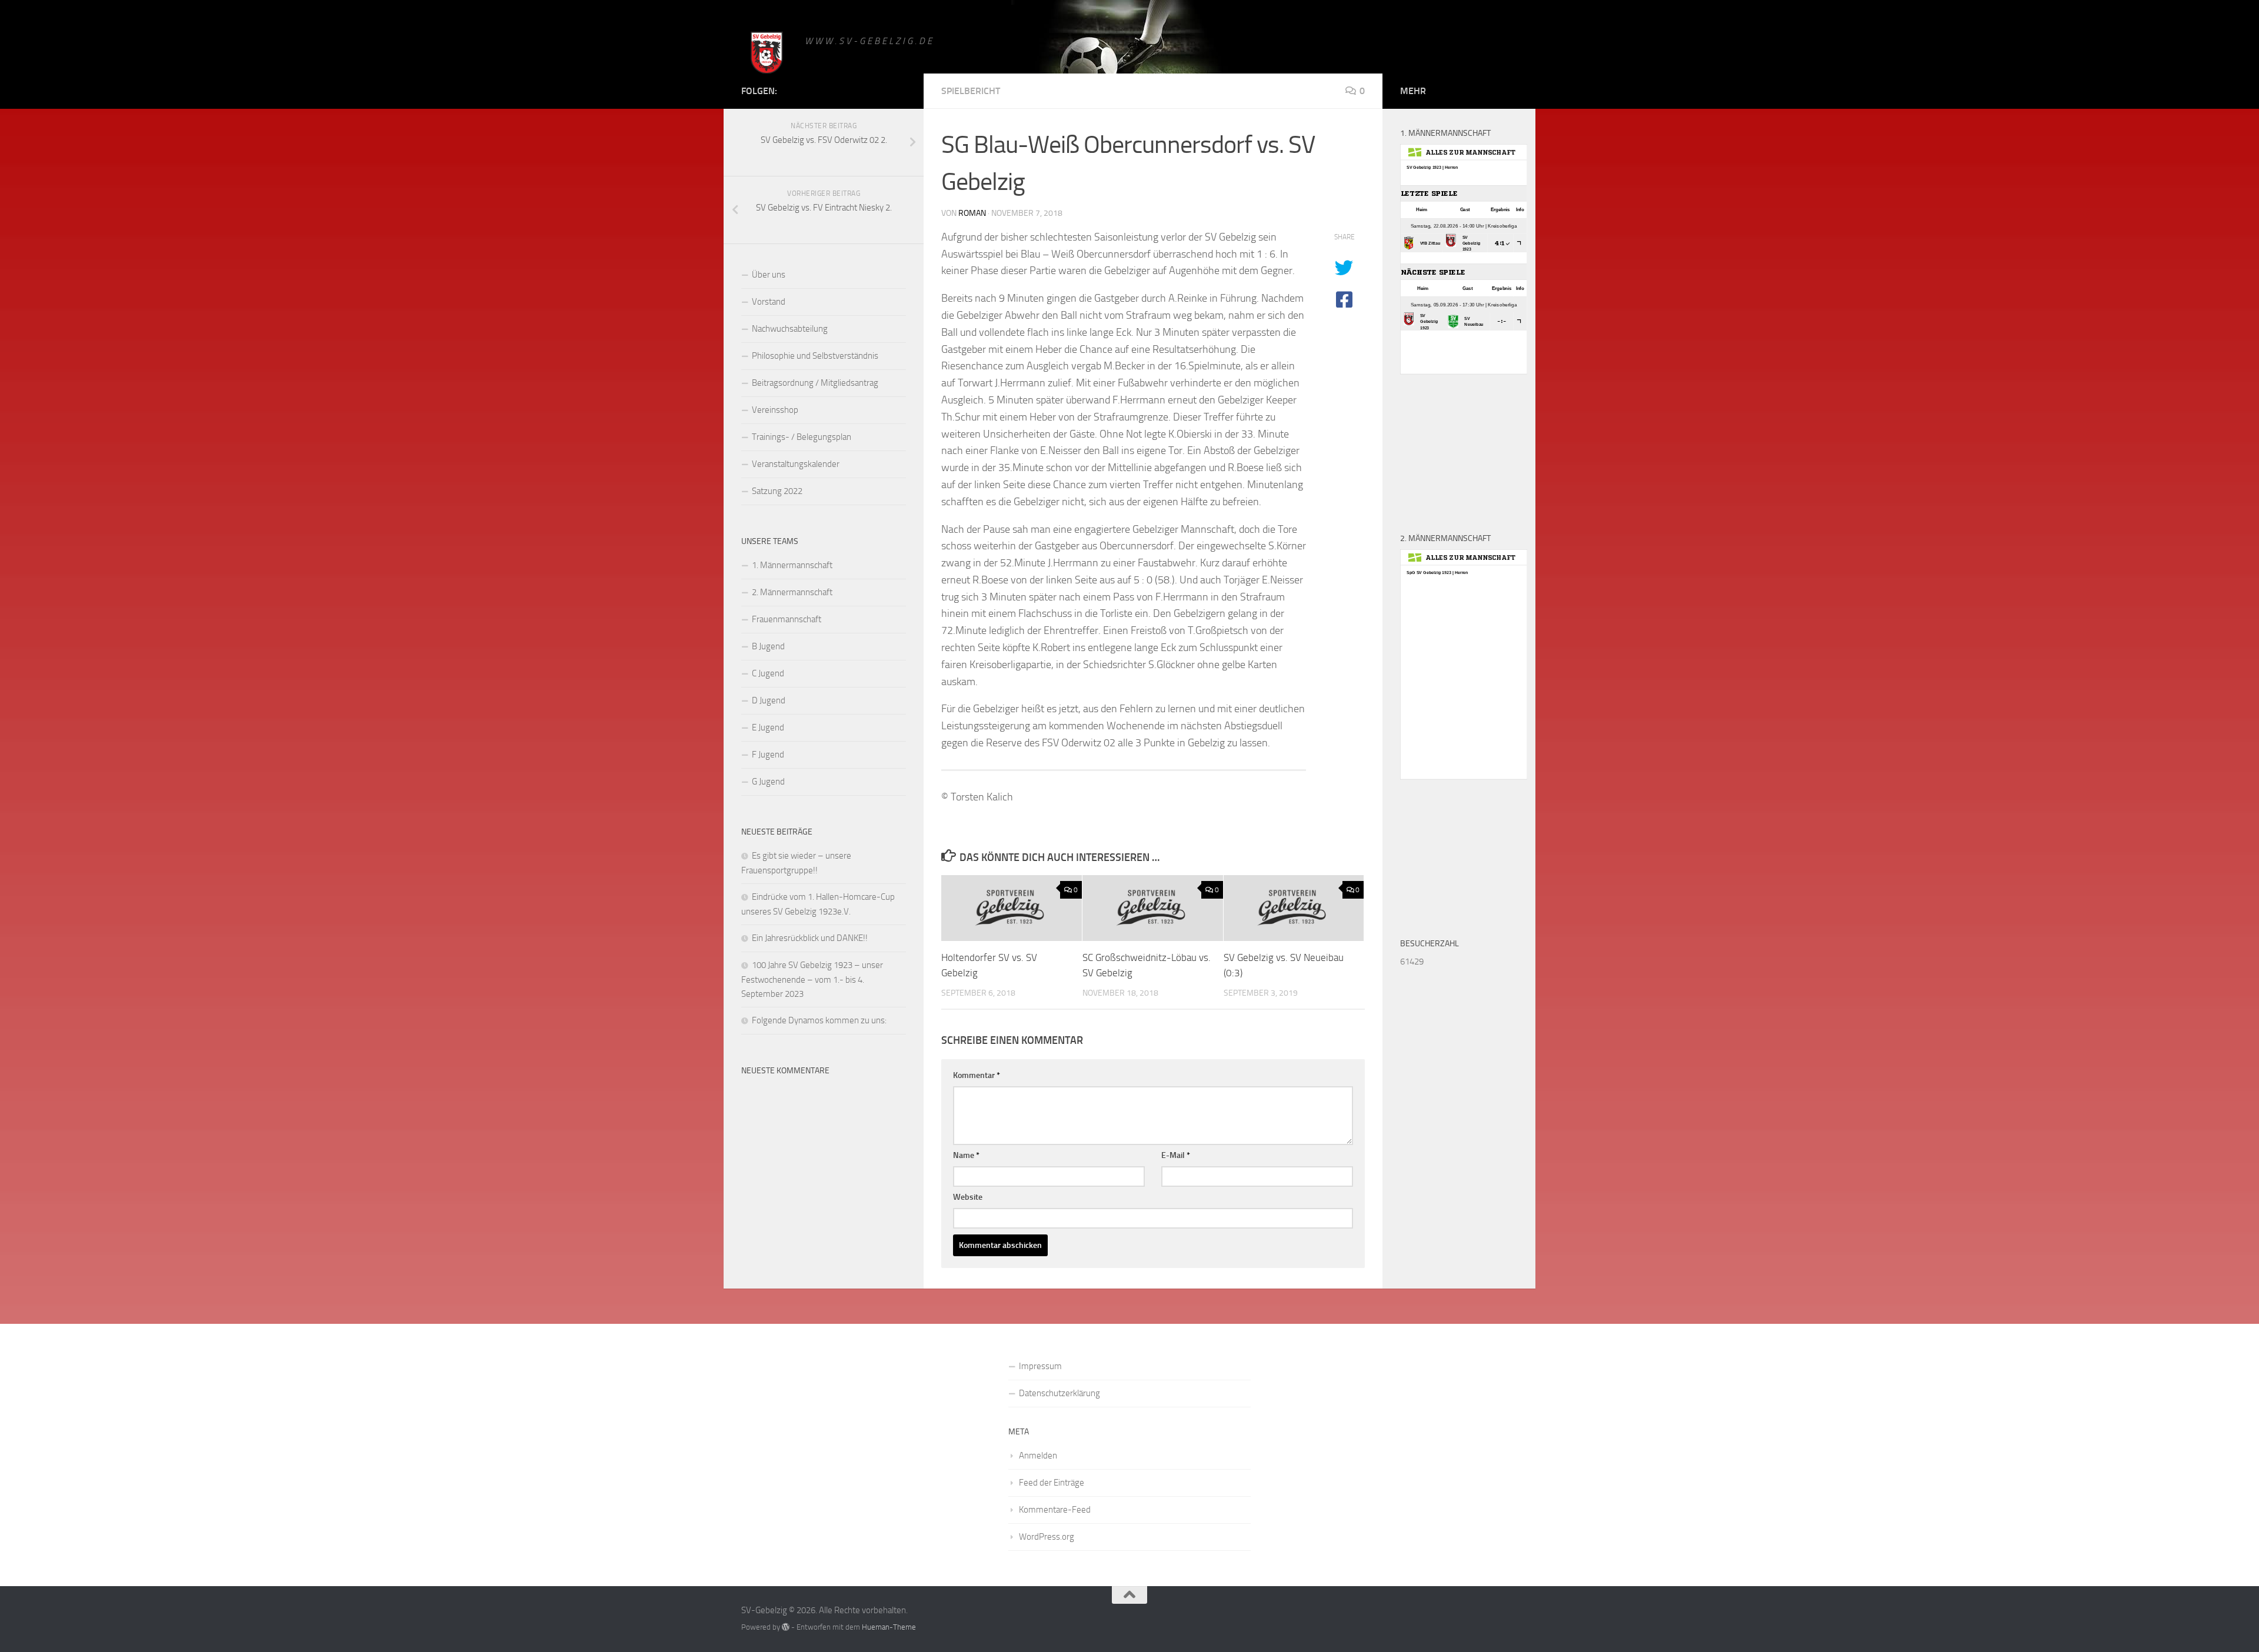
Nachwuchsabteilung (790, 329)
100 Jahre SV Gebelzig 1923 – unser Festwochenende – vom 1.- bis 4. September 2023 (812, 979)
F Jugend (768, 755)
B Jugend (768, 646)
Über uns (769, 275)
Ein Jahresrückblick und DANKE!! (810, 938)
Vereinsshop (775, 410)
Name (966, 1155)
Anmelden (1038, 1456)
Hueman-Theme (889, 1627)
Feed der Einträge (1052, 1483)
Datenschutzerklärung (1059, 1393)
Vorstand (769, 302)
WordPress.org (1047, 1537)
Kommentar (977, 1075)
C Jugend (768, 673)
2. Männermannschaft (792, 592)
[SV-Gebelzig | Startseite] (767, 54)
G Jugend (768, 782)
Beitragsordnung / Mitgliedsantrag (815, 383)
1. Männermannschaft (792, 565)
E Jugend (768, 727)
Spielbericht (971, 91)
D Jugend (769, 700)
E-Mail (1176, 1155)
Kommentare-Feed (1055, 1510)
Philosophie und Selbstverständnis (815, 356)
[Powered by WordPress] (786, 1627)
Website (968, 1197)
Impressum (1040, 1366)
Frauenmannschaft (787, 619)
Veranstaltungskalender (796, 464)
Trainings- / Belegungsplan (802, 437)
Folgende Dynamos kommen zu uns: (819, 1020)
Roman (972, 213)
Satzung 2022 (777, 491)
